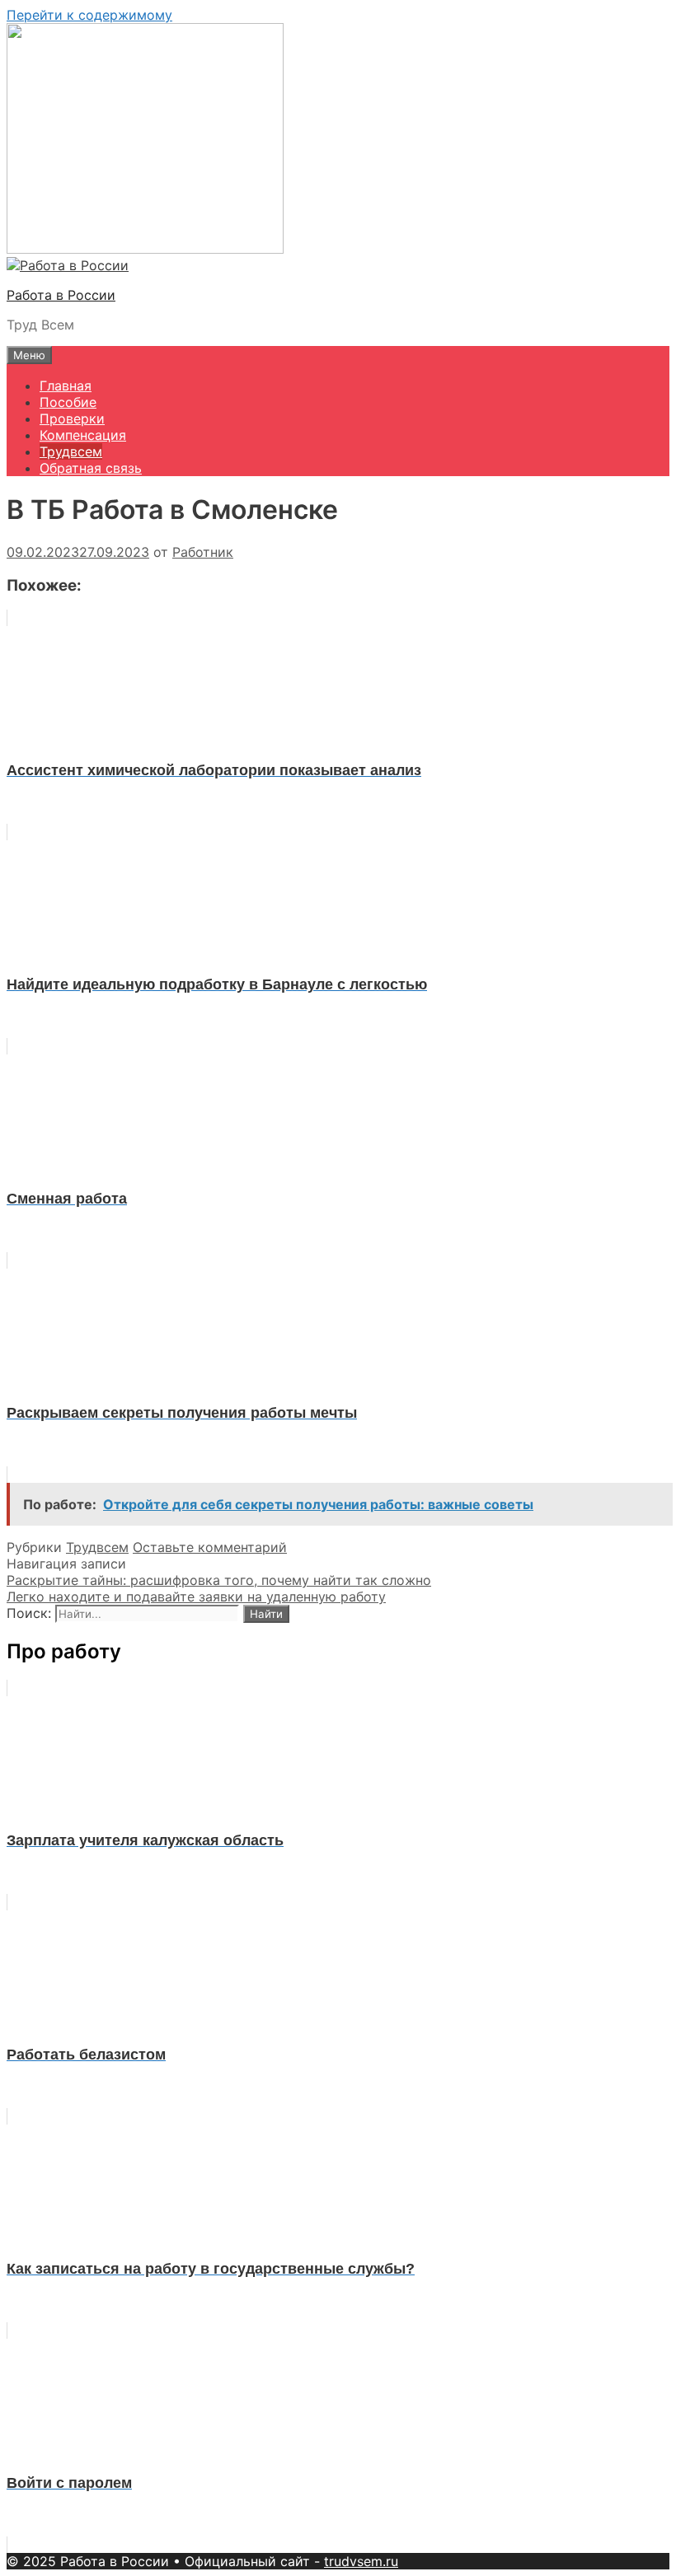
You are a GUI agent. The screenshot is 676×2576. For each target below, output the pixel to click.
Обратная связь (91, 468)
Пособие (68, 402)
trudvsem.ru (361, 2561)
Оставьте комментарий (210, 1547)
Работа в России (61, 295)
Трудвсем (71, 451)
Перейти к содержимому (89, 15)
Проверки (72, 418)
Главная (66, 386)
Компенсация (83, 435)
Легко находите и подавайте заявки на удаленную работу (196, 1597)
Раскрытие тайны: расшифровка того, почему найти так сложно (219, 1580)
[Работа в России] (68, 265)
